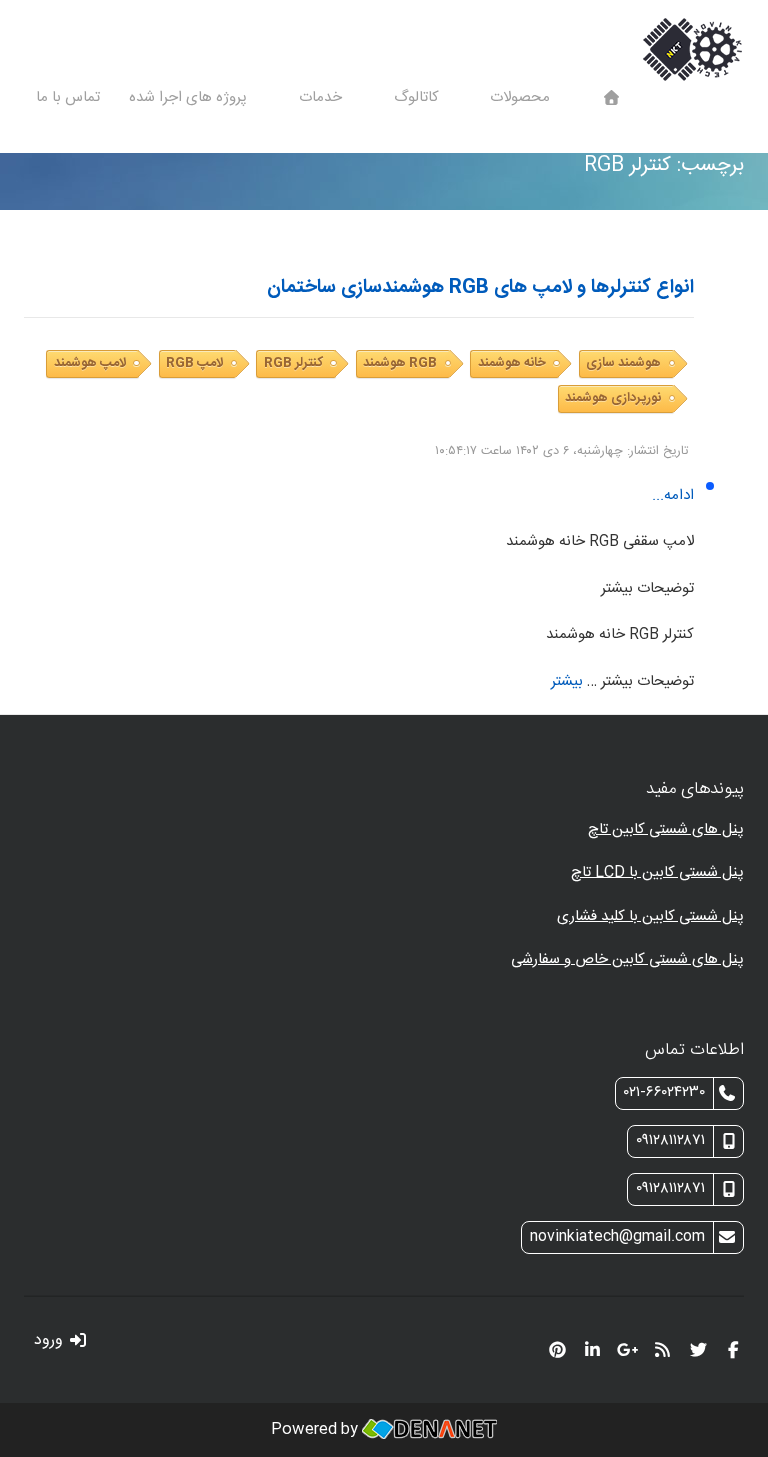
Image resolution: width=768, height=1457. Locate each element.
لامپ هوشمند (90, 363)
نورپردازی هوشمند (613, 398)
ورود (51, 1340)
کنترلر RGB (293, 363)
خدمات (322, 97)
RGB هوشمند (400, 363)
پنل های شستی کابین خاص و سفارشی (627, 959)
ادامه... (673, 495)
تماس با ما (68, 97)
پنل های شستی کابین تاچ (666, 829)
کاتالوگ (418, 97)
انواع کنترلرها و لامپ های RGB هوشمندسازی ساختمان (480, 288)
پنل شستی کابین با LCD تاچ (657, 872)
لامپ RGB (194, 363)
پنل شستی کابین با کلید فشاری (650, 916)
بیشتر (567, 681)
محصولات (522, 97)
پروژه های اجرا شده (190, 97)
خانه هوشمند (512, 363)
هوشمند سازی (623, 363)
